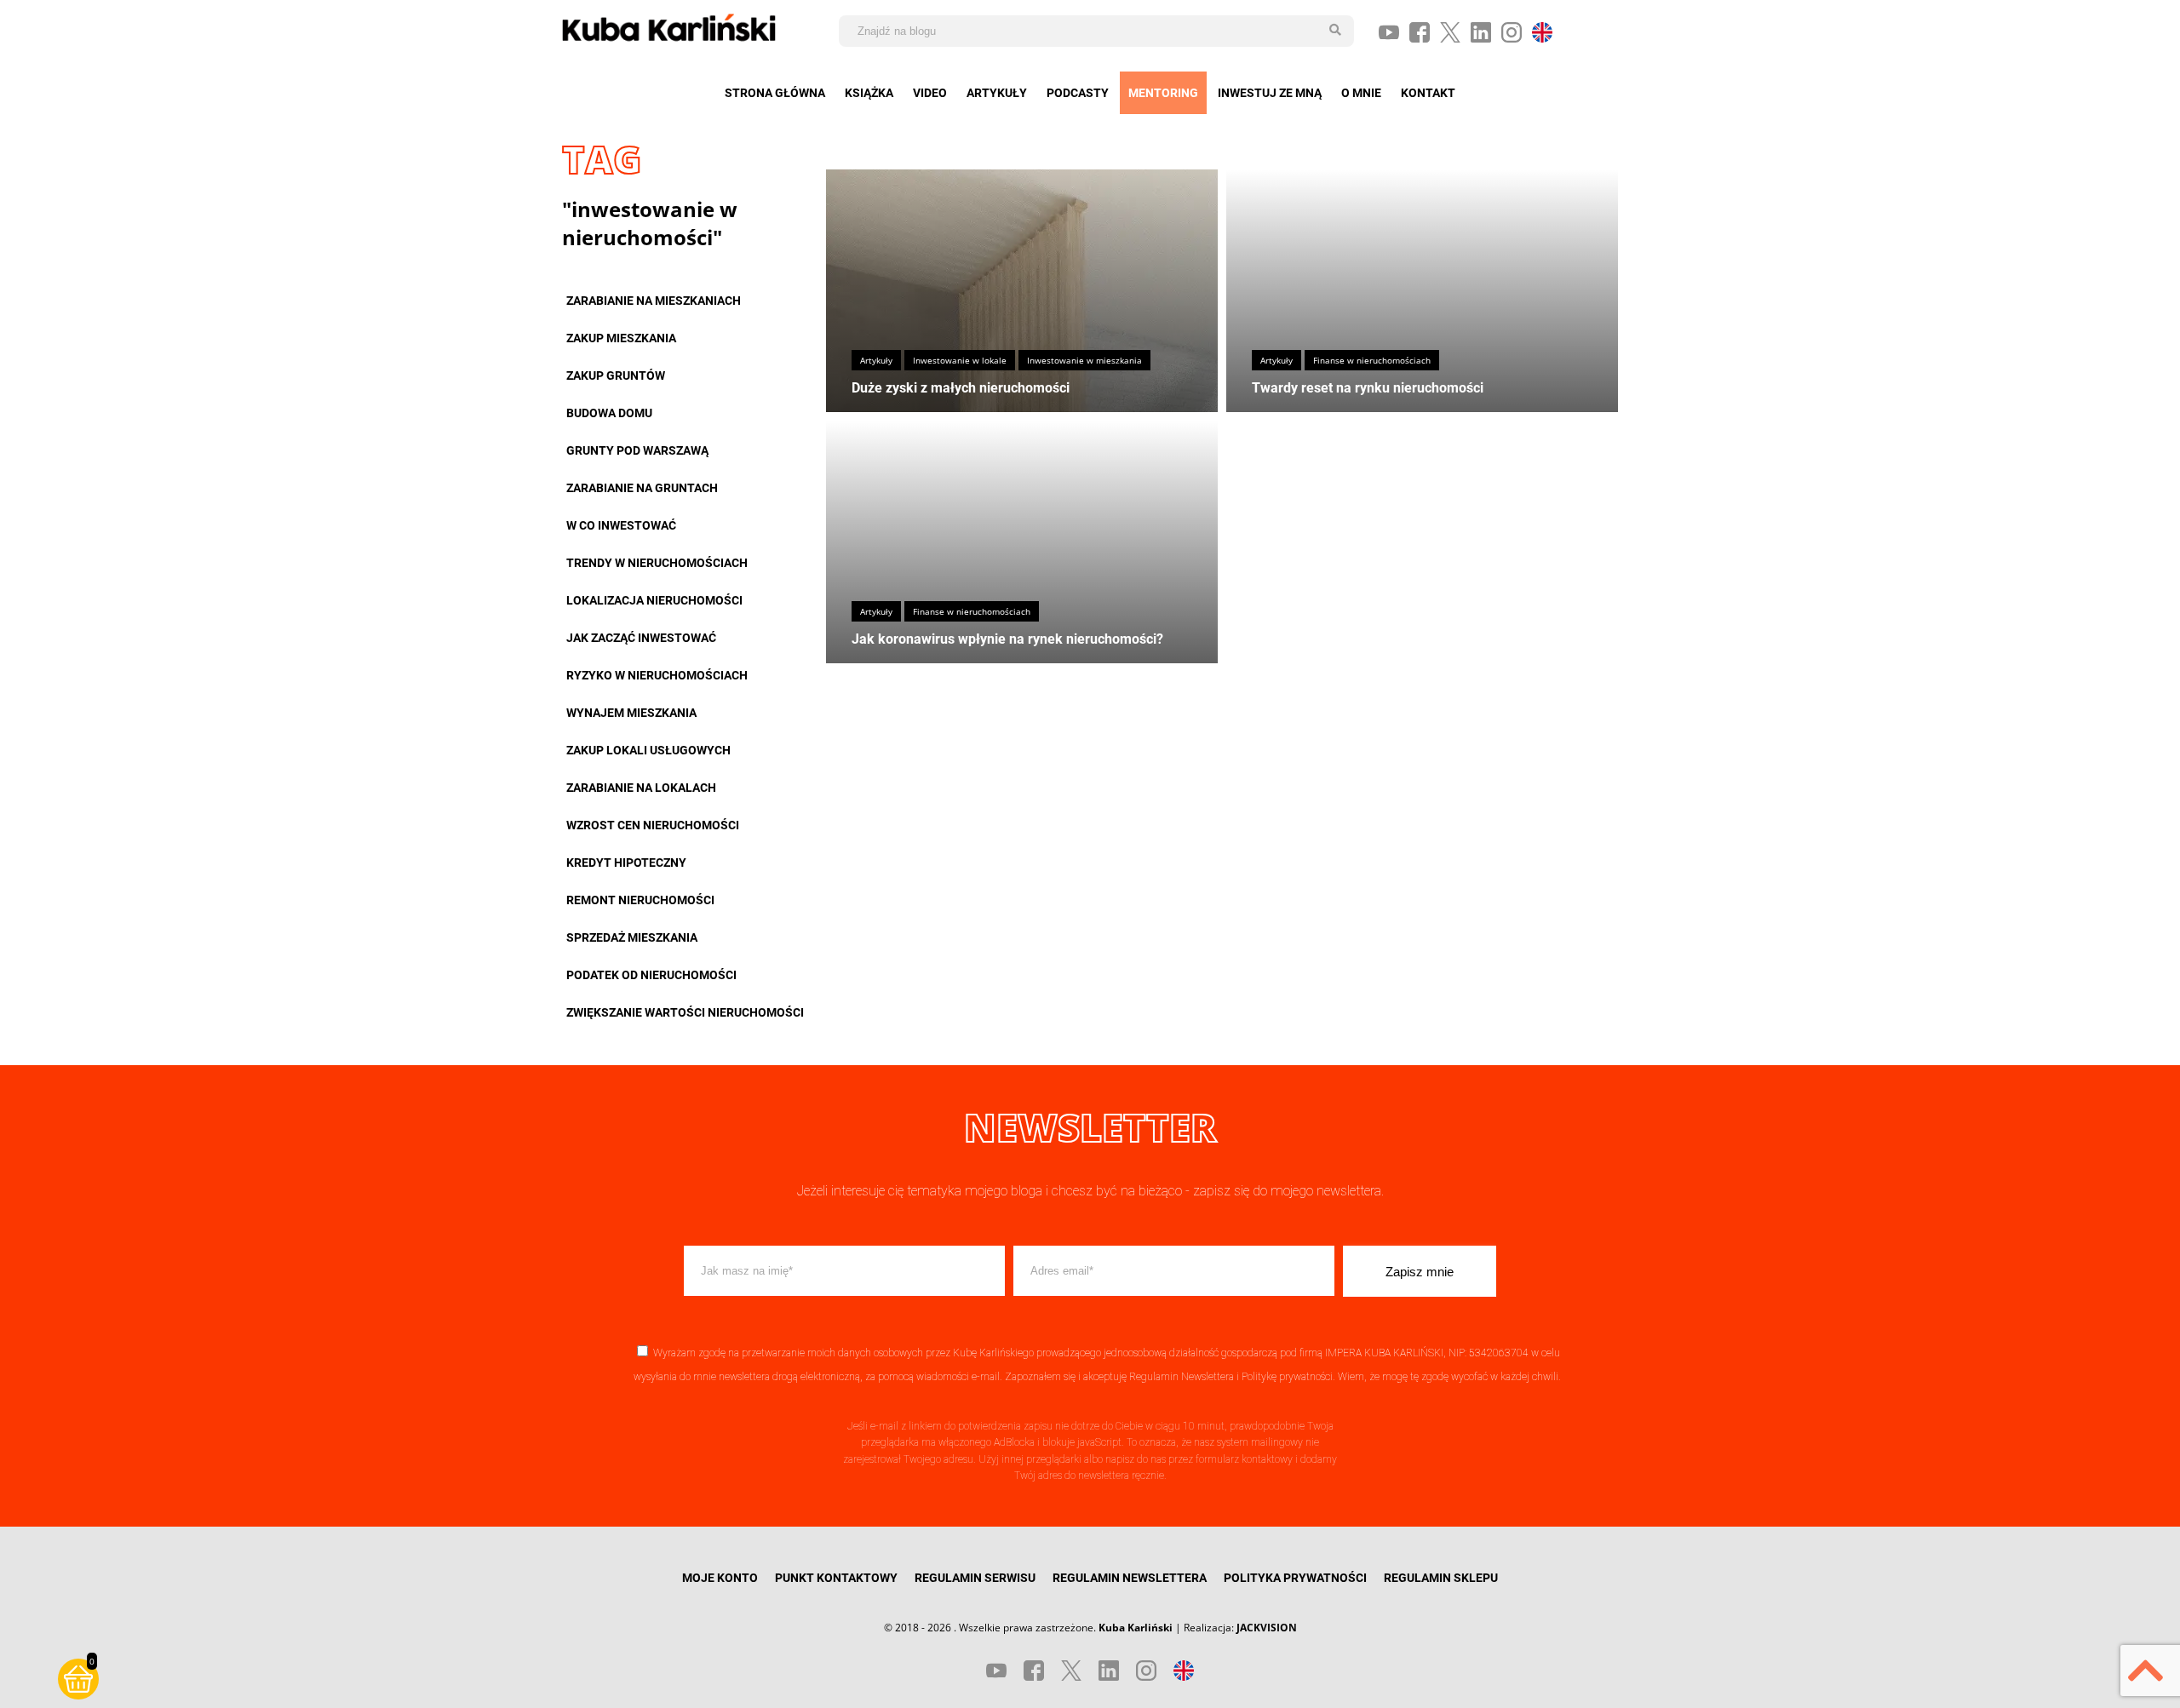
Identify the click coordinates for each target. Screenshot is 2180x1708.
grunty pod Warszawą (637, 450)
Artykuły (997, 93)
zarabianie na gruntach (642, 488)
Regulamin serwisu (975, 1578)
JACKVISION (1267, 1628)
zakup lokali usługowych (648, 750)
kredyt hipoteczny (626, 863)
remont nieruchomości (640, 900)
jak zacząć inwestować (641, 638)
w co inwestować (621, 525)
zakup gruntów (616, 375)
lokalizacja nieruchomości (654, 600)
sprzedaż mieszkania (632, 937)
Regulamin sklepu (1441, 1578)
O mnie (1361, 93)
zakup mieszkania (621, 338)
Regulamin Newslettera (1182, 1377)
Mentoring (1163, 93)
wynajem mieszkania (631, 713)
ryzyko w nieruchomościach (657, 675)
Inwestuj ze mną (1270, 93)
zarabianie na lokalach (641, 788)
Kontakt (1428, 93)
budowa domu (609, 413)
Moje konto (720, 1578)
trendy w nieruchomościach (657, 563)
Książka (869, 93)
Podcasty (1078, 93)
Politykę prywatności (1287, 1377)
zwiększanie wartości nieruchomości (685, 1012)
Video (930, 93)
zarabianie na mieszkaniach (654, 301)
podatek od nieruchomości (651, 975)
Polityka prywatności (1295, 1578)
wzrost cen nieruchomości (653, 825)
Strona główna (775, 93)
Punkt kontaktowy (836, 1578)
